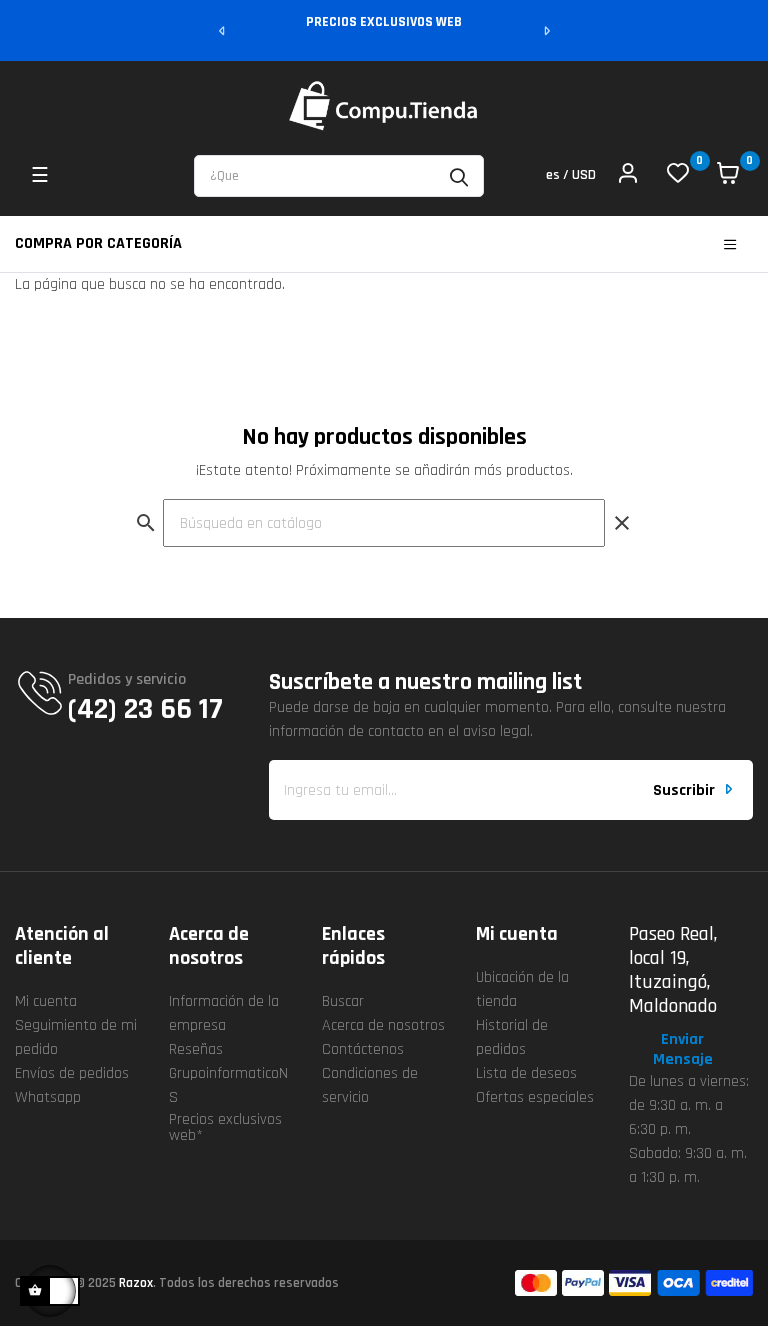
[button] (691, 1050)
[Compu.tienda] (384, 106)
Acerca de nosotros (383, 1025)
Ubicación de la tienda (522, 989)
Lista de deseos (526, 1073)
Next (546, 30)
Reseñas (196, 1049)
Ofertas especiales (535, 1097)
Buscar (343, 1001)
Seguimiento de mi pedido (76, 1037)
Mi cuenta (46, 1001)
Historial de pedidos (512, 1037)
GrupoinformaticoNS (228, 1085)
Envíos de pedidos (72, 1073)
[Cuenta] (628, 176)
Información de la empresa (224, 1013)
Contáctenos (363, 1049)
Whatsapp (48, 1097)
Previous (222, 30)
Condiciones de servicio (370, 1085)
